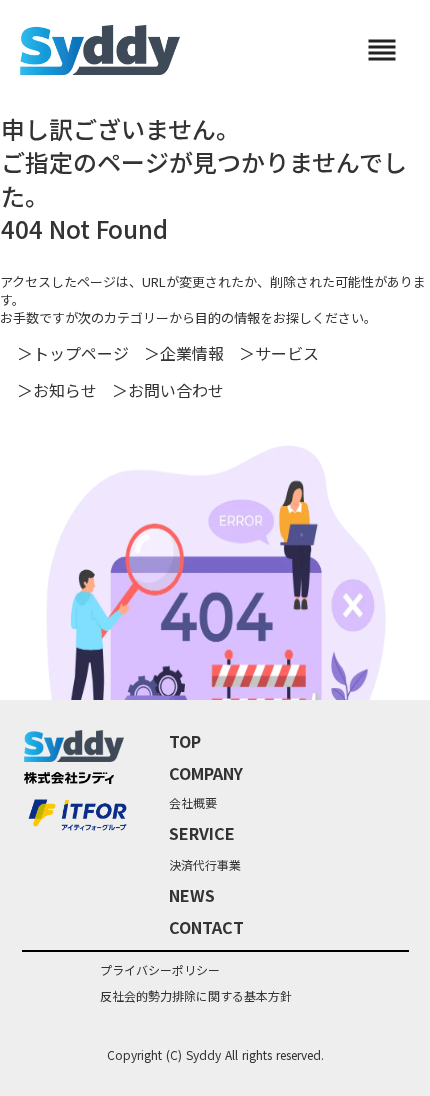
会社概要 (193, 803)
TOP (185, 741)
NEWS (192, 895)
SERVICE (202, 833)
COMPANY (206, 773)
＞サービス (279, 353)
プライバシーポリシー (160, 970)
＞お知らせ (57, 390)
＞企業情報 (184, 353)
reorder (382, 50)
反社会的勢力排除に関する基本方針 (196, 996)
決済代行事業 (205, 865)
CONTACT (206, 927)
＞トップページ (73, 353)
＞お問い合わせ (168, 390)
